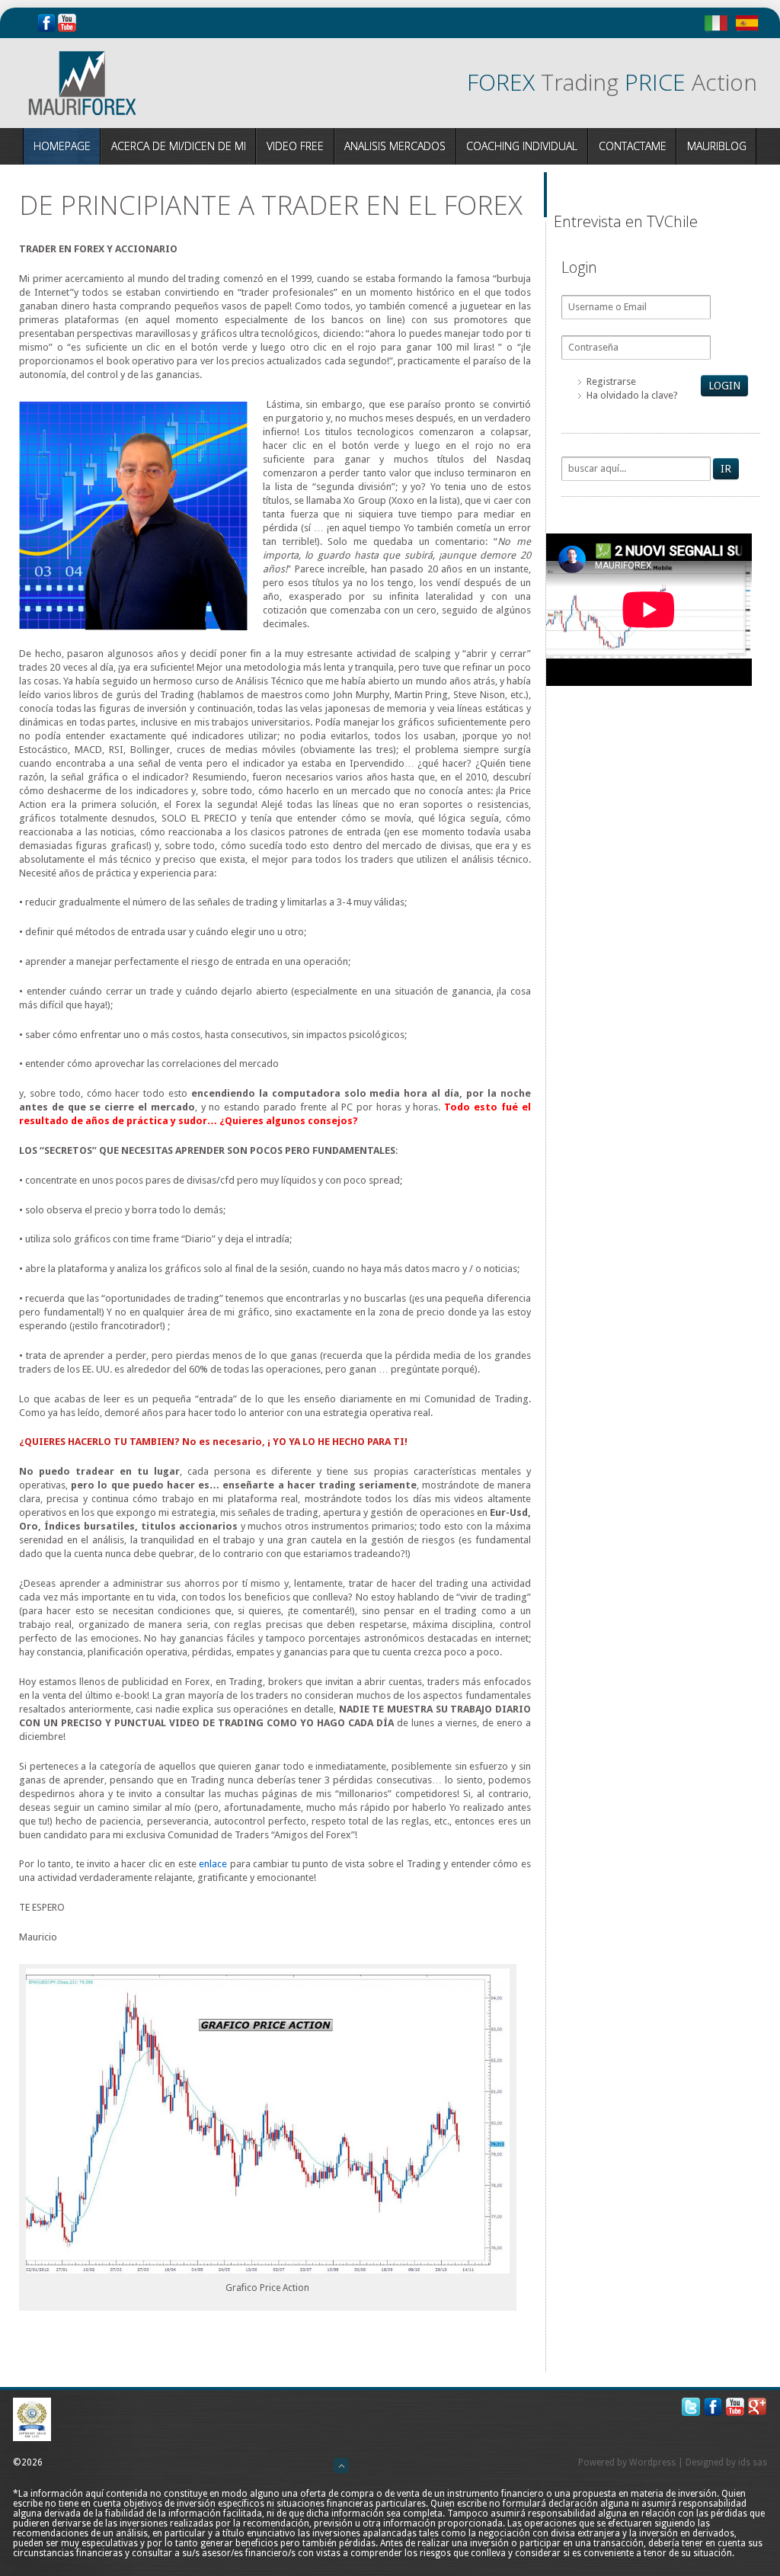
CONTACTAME (633, 146)
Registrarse (611, 381)
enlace (213, 1864)
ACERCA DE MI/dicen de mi (179, 146)
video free (295, 146)
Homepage (62, 146)
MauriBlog (717, 146)
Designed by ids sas (726, 2462)
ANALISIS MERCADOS (395, 146)
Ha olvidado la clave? (632, 395)
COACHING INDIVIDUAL (522, 146)
